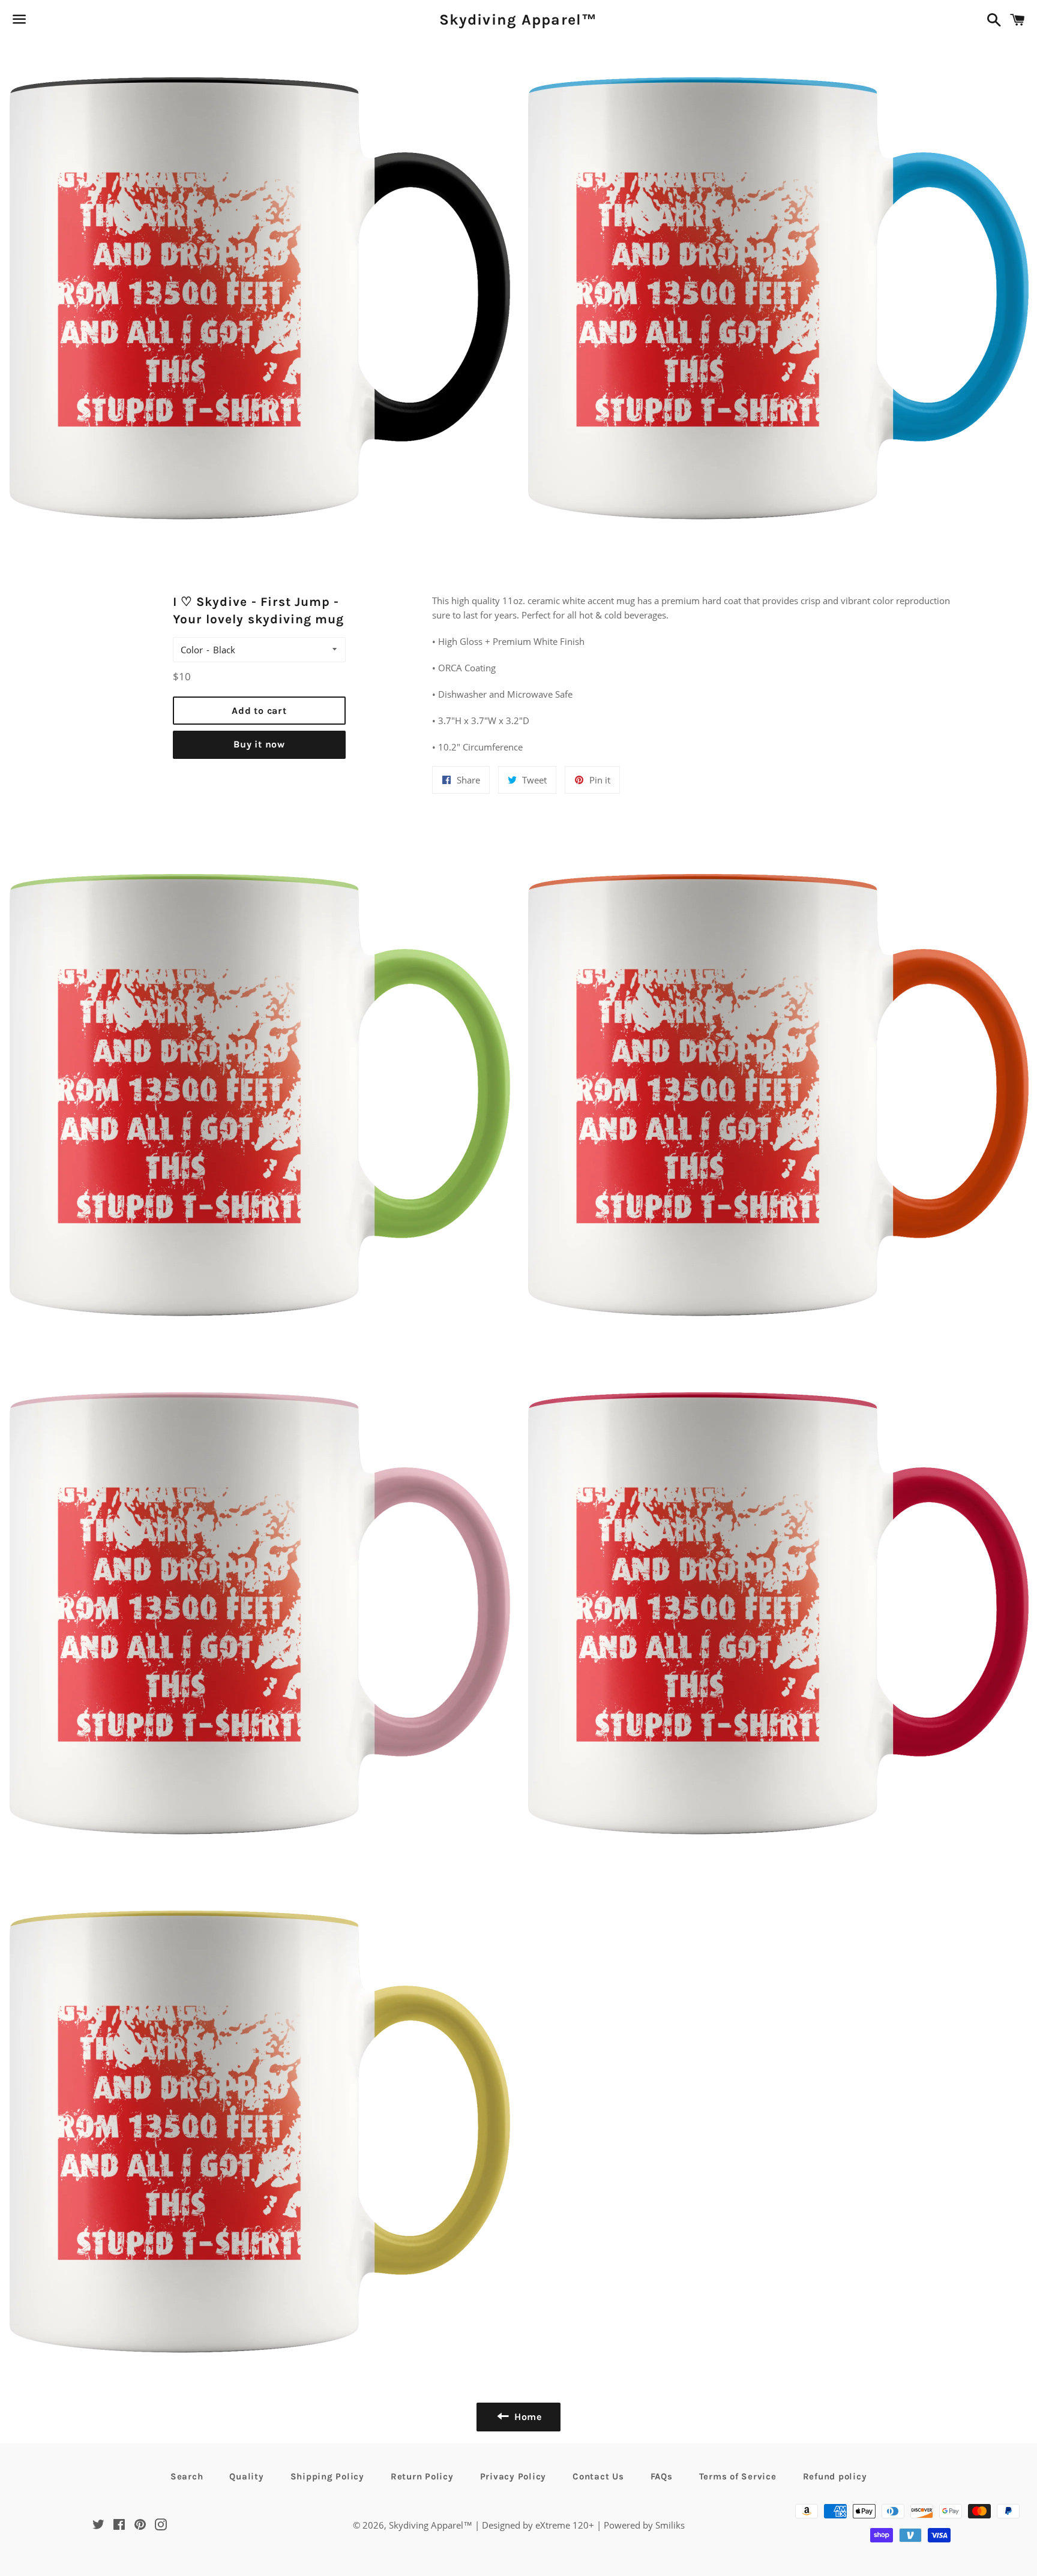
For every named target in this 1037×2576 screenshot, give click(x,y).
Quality (246, 2476)
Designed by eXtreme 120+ (538, 2525)
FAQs (662, 2476)
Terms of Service (738, 2476)
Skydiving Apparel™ (518, 19)
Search (187, 2476)
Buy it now (259, 744)
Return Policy (422, 2476)
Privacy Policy (513, 2476)
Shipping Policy (327, 2476)
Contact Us (598, 2476)
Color (192, 650)
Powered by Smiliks (644, 2525)
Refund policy (835, 2476)
